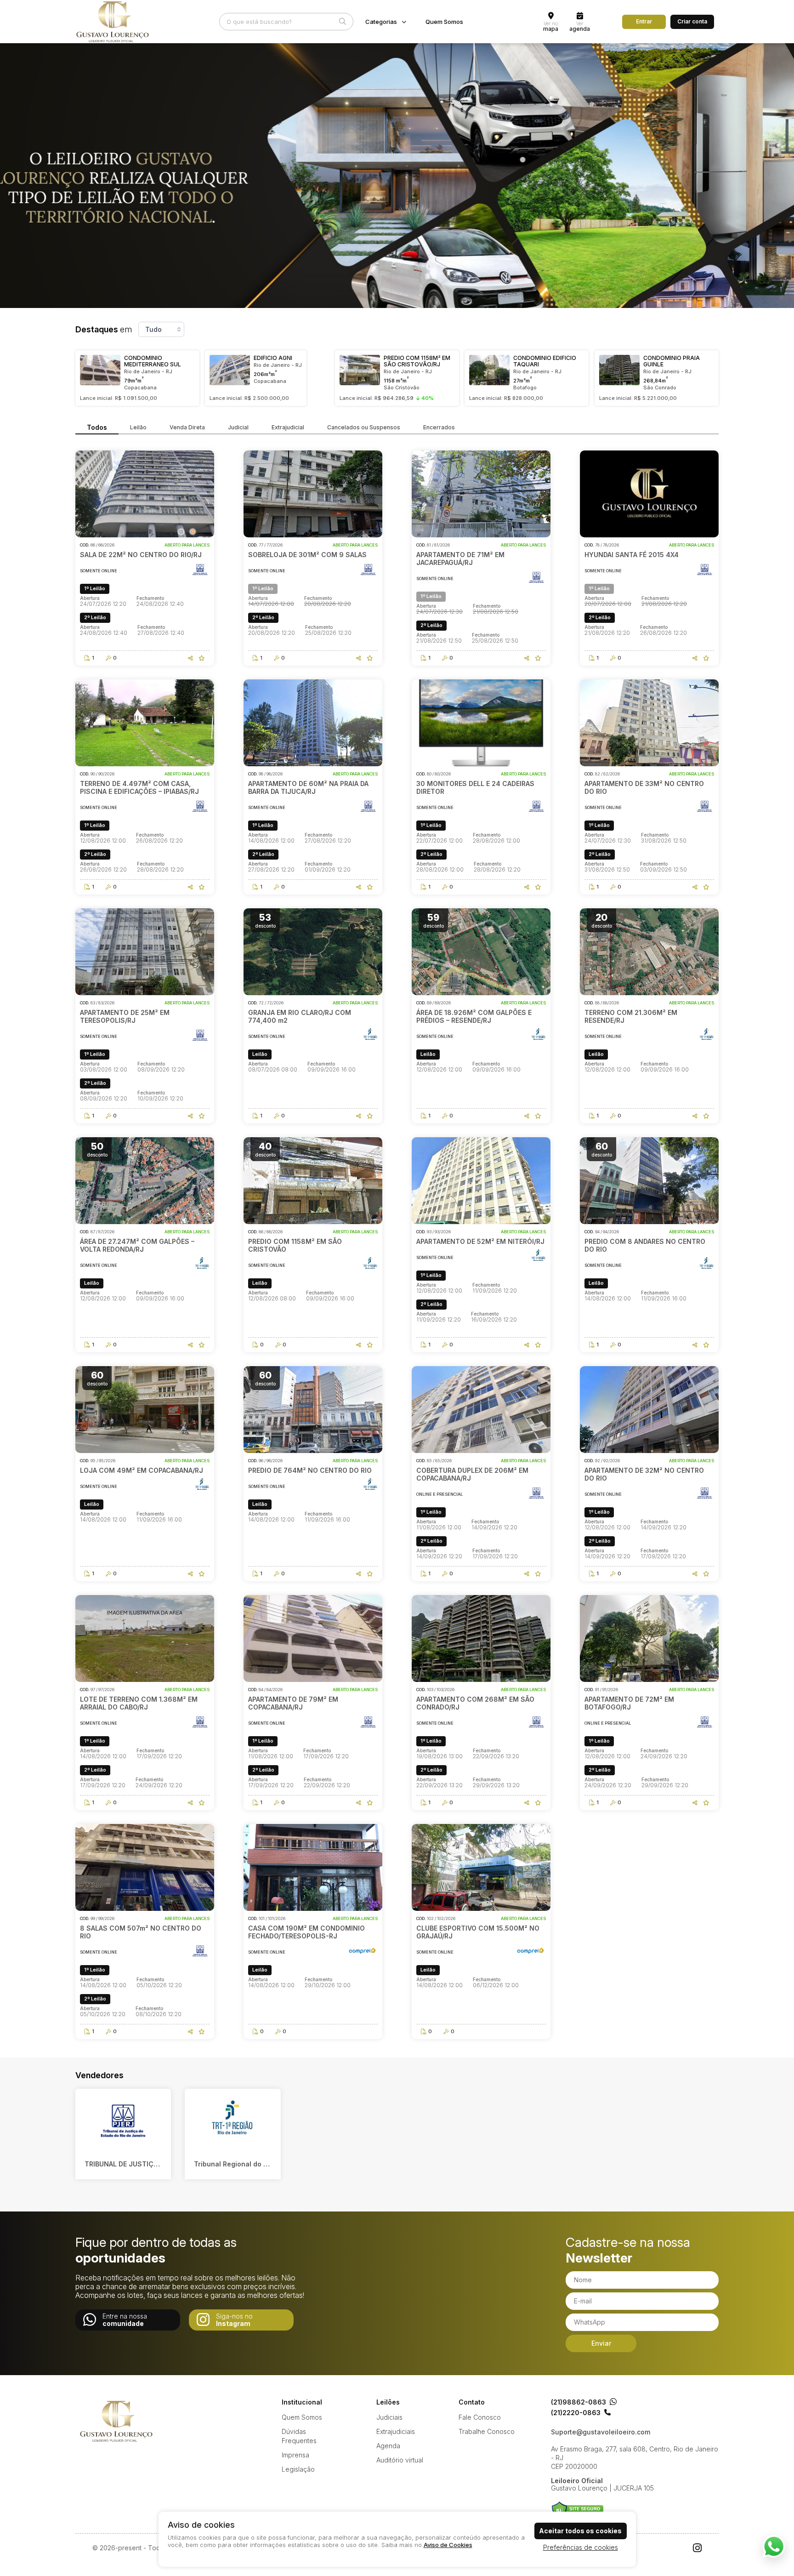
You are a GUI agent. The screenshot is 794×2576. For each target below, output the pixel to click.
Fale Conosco (480, 2417)
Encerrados (439, 427)
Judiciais (389, 2417)
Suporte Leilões (577, 2510)
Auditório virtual (400, 2460)
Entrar (644, 21)
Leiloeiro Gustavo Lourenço (117, 2421)
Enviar (601, 2343)
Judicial (238, 427)
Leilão (138, 427)
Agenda (388, 2446)
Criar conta (692, 21)
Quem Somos (444, 22)
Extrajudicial (288, 427)
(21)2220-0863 (576, 2413)
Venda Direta (187, 427)
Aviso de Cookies (448, 2545)
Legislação (298, 2469)
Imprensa (295, 2455)
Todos (97, 427)
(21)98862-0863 (578, 2402)
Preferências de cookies (581, 2547)
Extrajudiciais (396, 2431)
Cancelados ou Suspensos (364, 427)
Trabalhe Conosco (487, 2431)
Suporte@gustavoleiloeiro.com (601, 2432)
